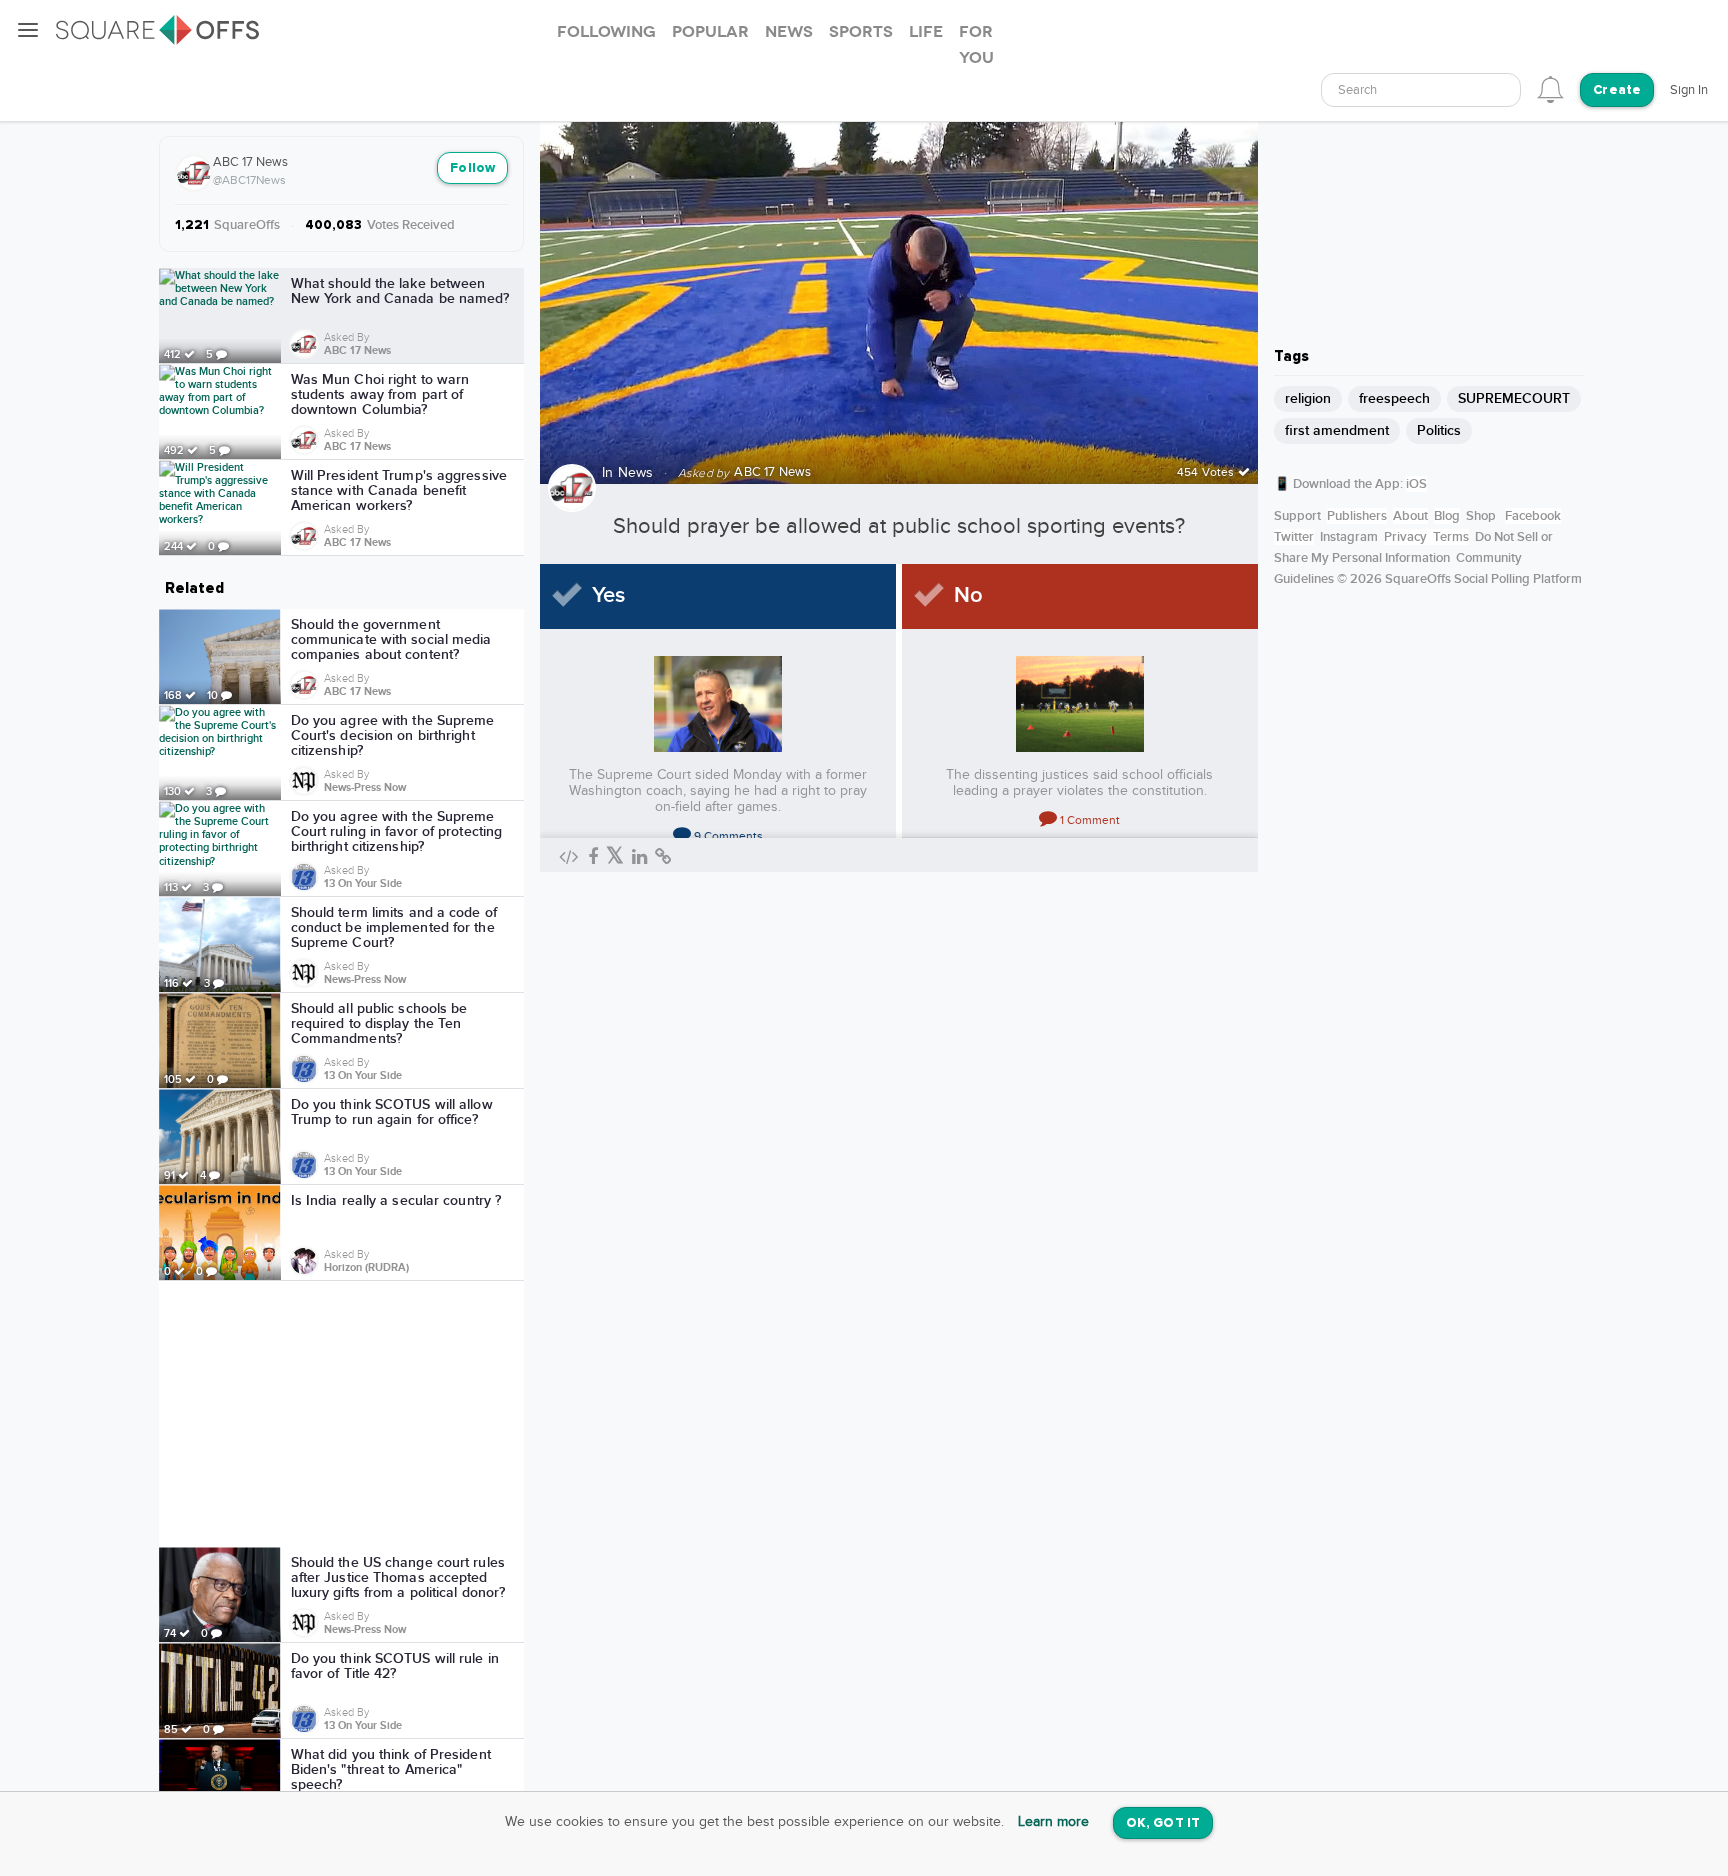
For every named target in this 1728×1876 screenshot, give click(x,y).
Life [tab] (926, 32)
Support (1297, 516)
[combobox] (1421, 90)
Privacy (1405, 537)
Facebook (1533, 516)
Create (1617, 90)
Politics (1439, 430)
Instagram (1349, 537)
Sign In (1689, 90)
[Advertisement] (342, 1414)
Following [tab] (606, 32)
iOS (1416, 484)
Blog (1447, 516)
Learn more (1053, 1822)
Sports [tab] (861, 32)
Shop (1481, 516)
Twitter (1294, 537)
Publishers (1357, 516)
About (1410, 516)
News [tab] (789, 32)
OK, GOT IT (1163, 1823)
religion (1308, 398)
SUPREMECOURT (1514, 398)
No (968, 595)
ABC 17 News (250, 162)
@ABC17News (249, 180)
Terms (1451, 537)
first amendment (1337, 430)
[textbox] (1421, 90)
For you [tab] (976, 45)
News (636, 473)
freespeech (1394, 398)
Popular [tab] (710, 32)
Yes (608, 595)
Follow (472, 168)
